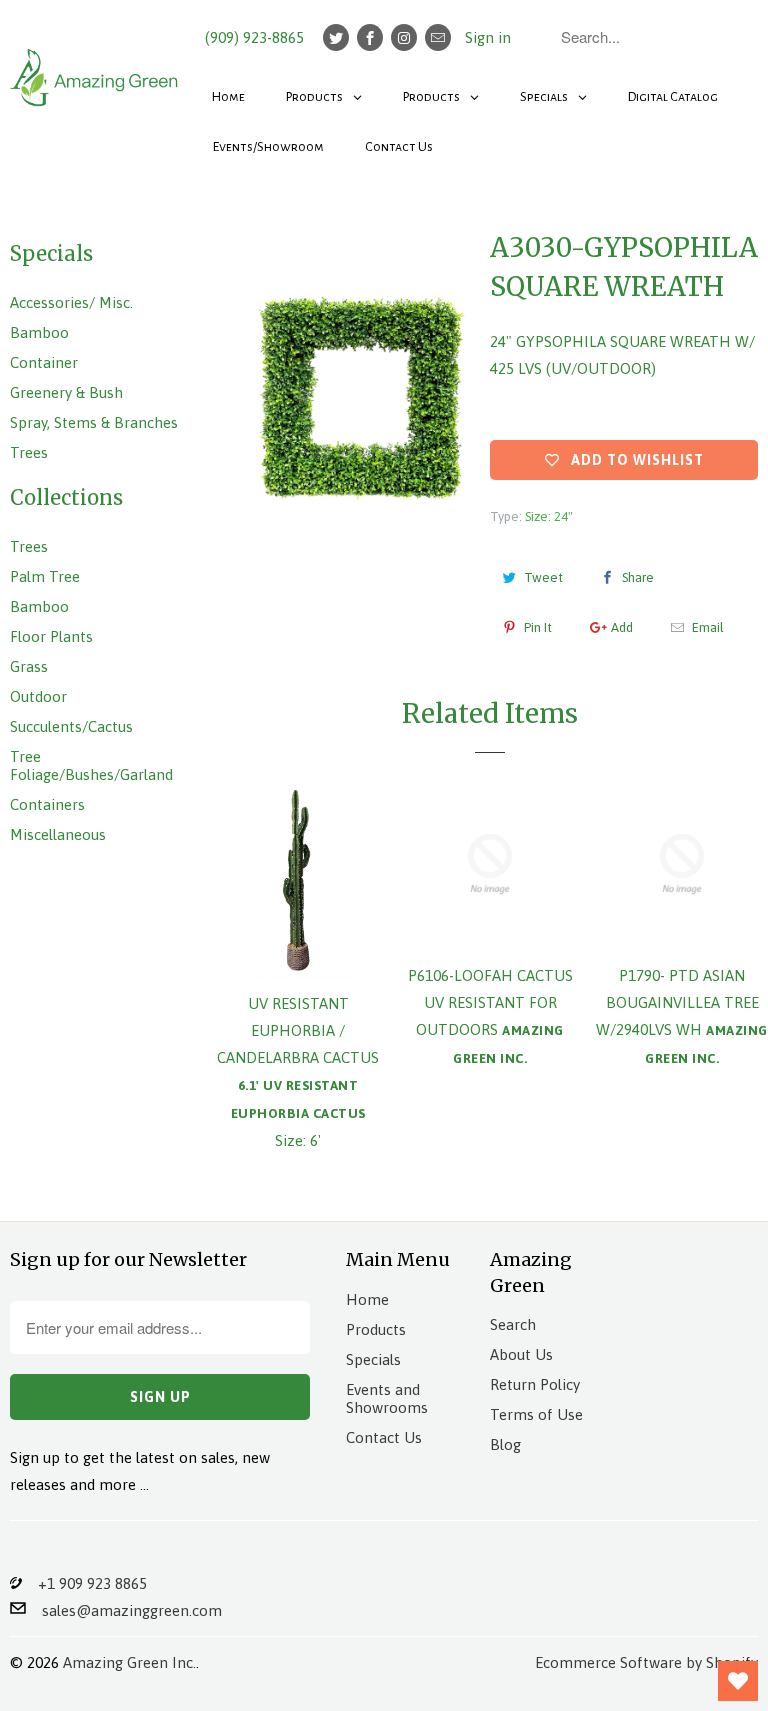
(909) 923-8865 (254, 37)
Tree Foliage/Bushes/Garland (91, 765)
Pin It (538, 627)
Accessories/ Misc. (71, 302)
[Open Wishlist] (738, 1681)
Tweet (543, 577)
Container (44, 362)
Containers (47, 804)
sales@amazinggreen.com (124, 1610)
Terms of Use (536, 1414)
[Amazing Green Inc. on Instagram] (404, 37)
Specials (373, 1359)
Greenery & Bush (66, 392)
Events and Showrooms (387, 1398)
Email (708, 627)
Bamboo (39, 332)
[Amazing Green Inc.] (96, 67)
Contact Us (384, 1437)
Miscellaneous (58, 834)
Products (376, 1329)
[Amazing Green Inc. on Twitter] (336, 37)
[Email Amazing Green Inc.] (438, 37)
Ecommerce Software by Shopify (646, 1662)
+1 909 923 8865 (84, 1583)
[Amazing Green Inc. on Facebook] (370, 37)
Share (638, 577)
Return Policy (535, 1384)
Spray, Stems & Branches (94, 422)
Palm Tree (45, 576)
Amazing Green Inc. (129, 1662)
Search (513, 1324)
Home (367, 1299)
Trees (29, 452)
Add (622, 627)
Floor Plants (51, 636)
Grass (29, 666)
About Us (521, 1354)
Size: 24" (549, 516)
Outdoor (38, 696)
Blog (505, 1444)
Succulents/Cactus (71, 726)
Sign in (488, 37)
